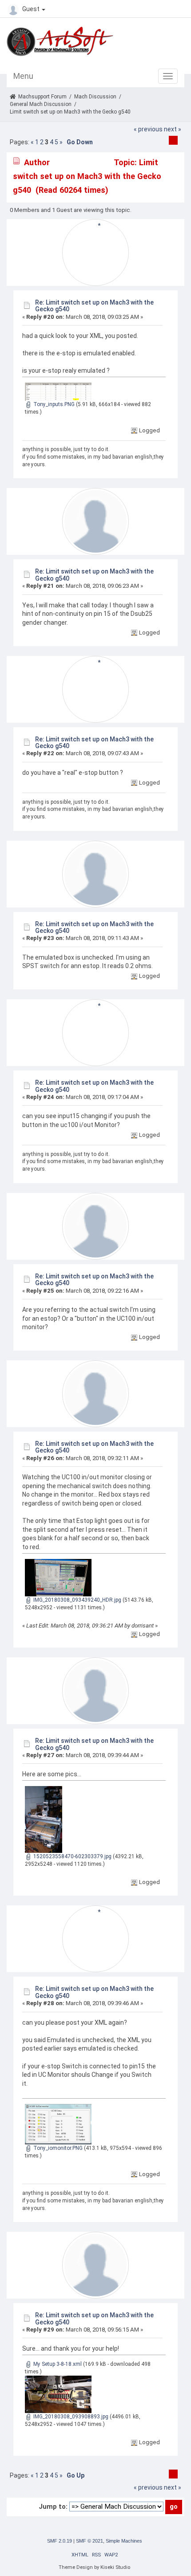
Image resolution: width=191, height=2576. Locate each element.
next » (173, 129)
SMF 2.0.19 (60, 2541)
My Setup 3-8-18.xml (57, 2364)
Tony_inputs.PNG (53, 404)
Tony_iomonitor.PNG (57, 2148)
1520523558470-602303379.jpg (72, 1856)
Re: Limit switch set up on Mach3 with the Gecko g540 (94, 306)
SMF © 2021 (90, 2541)
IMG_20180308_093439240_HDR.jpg (77, 1600)
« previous (148, 129)
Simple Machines (124, 2541)
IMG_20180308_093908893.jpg (70, 2417)
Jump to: (53, 2507)
